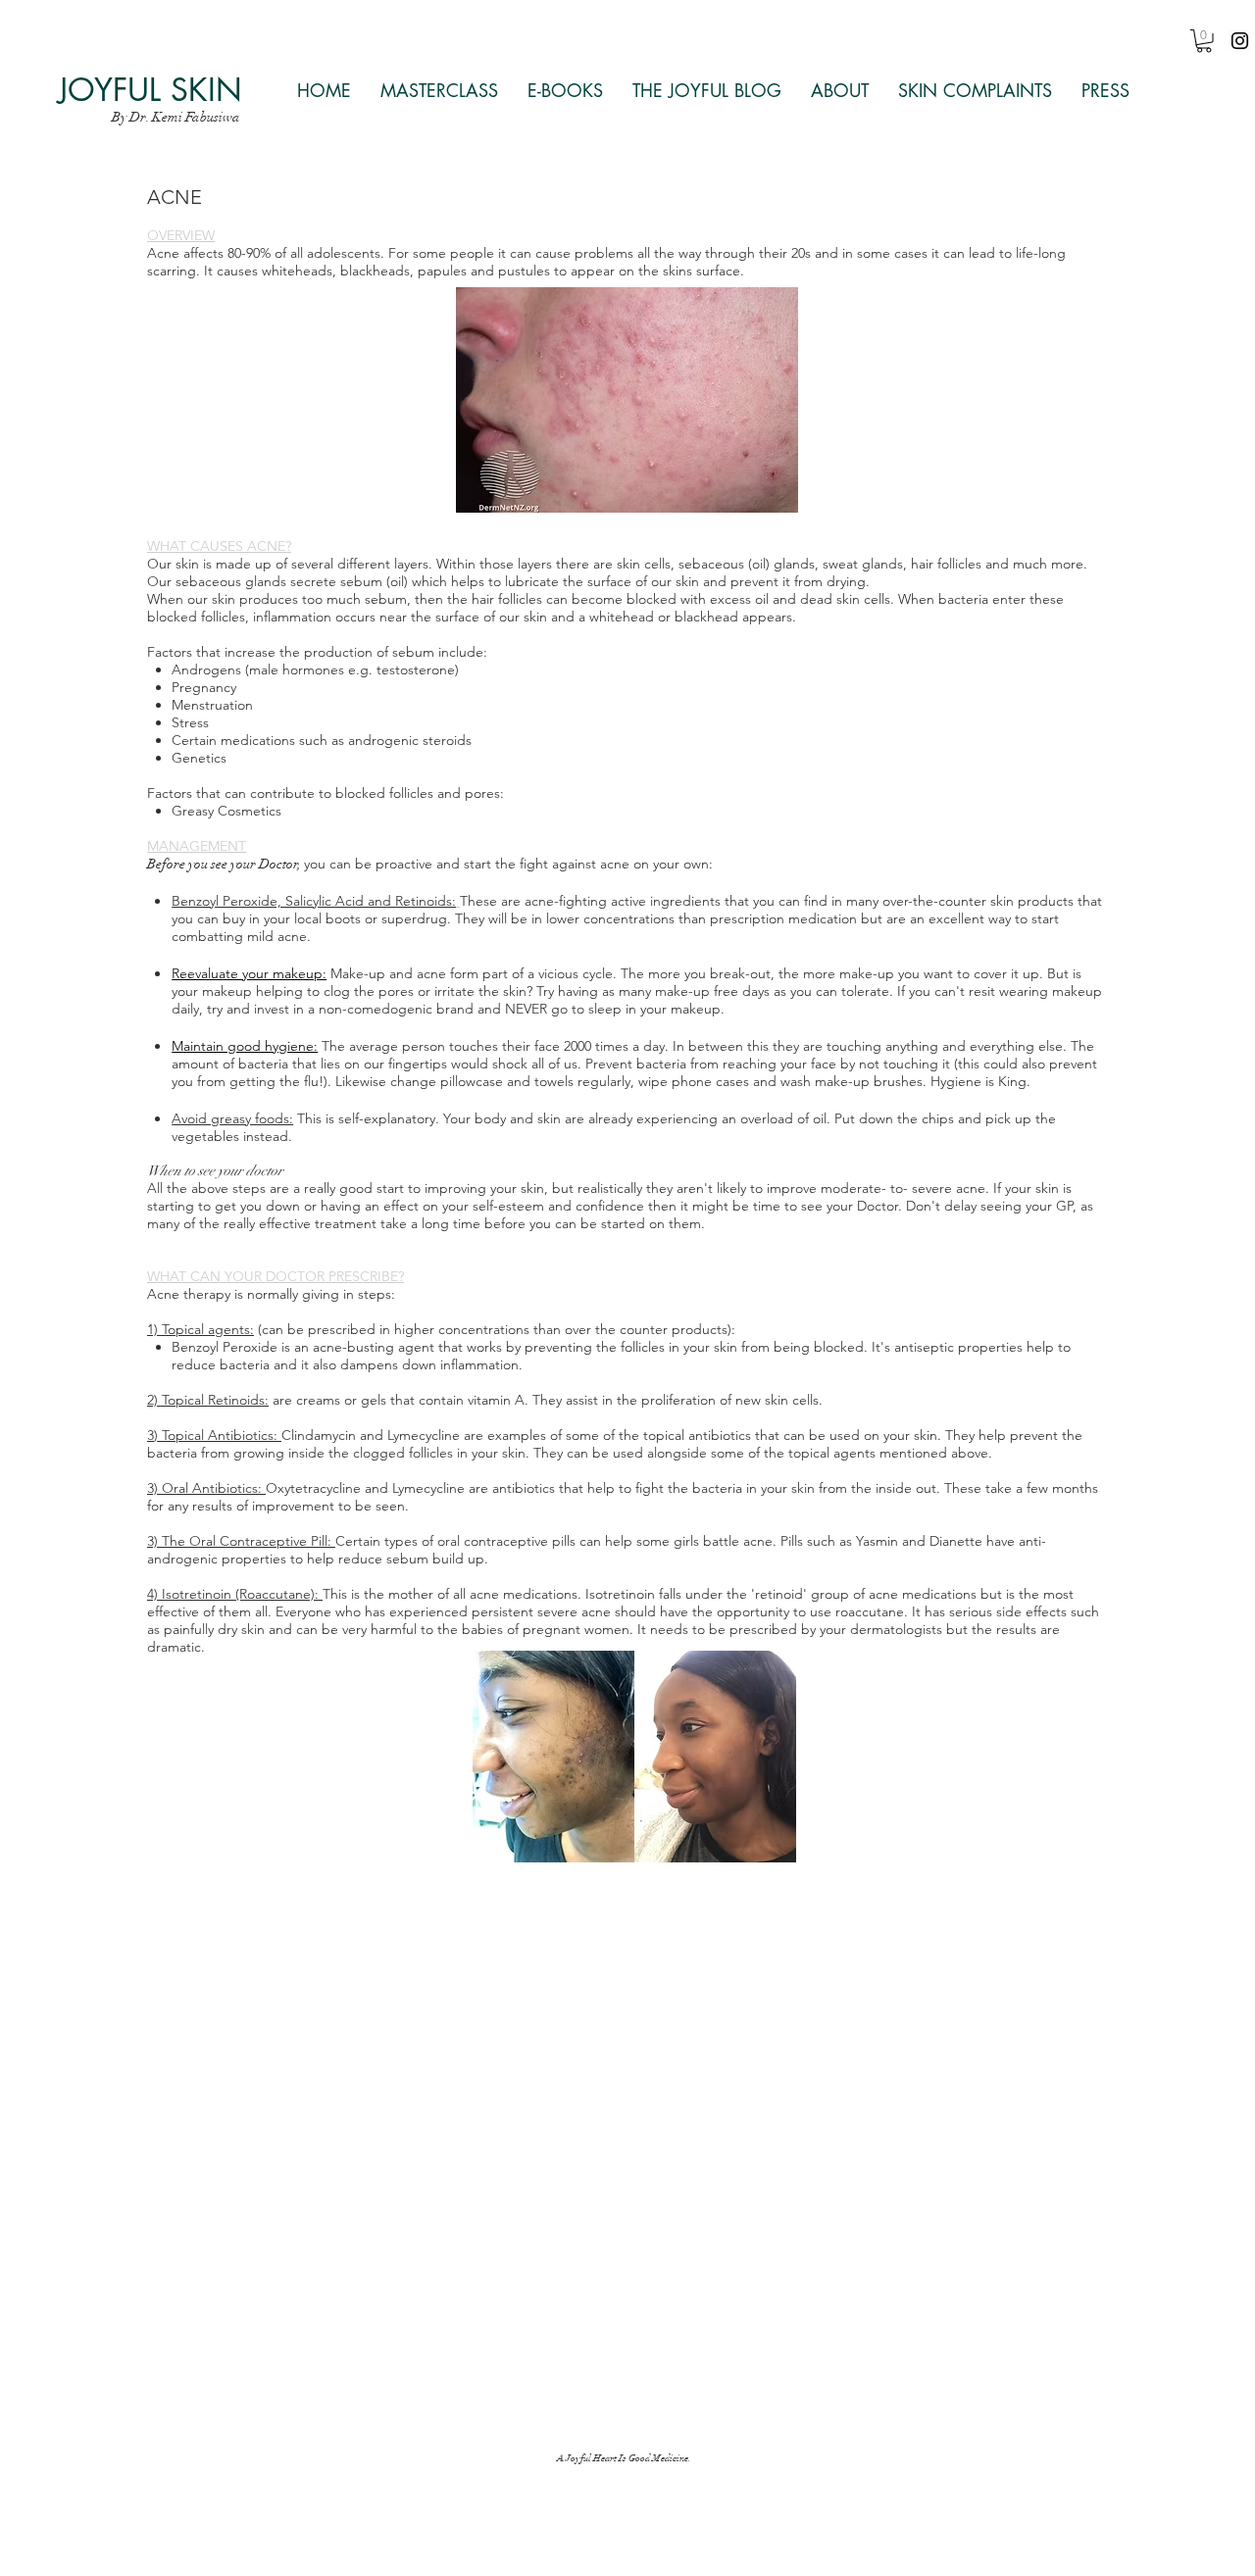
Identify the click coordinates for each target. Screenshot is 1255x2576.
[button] (1204, 41)
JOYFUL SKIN (150, 90)
